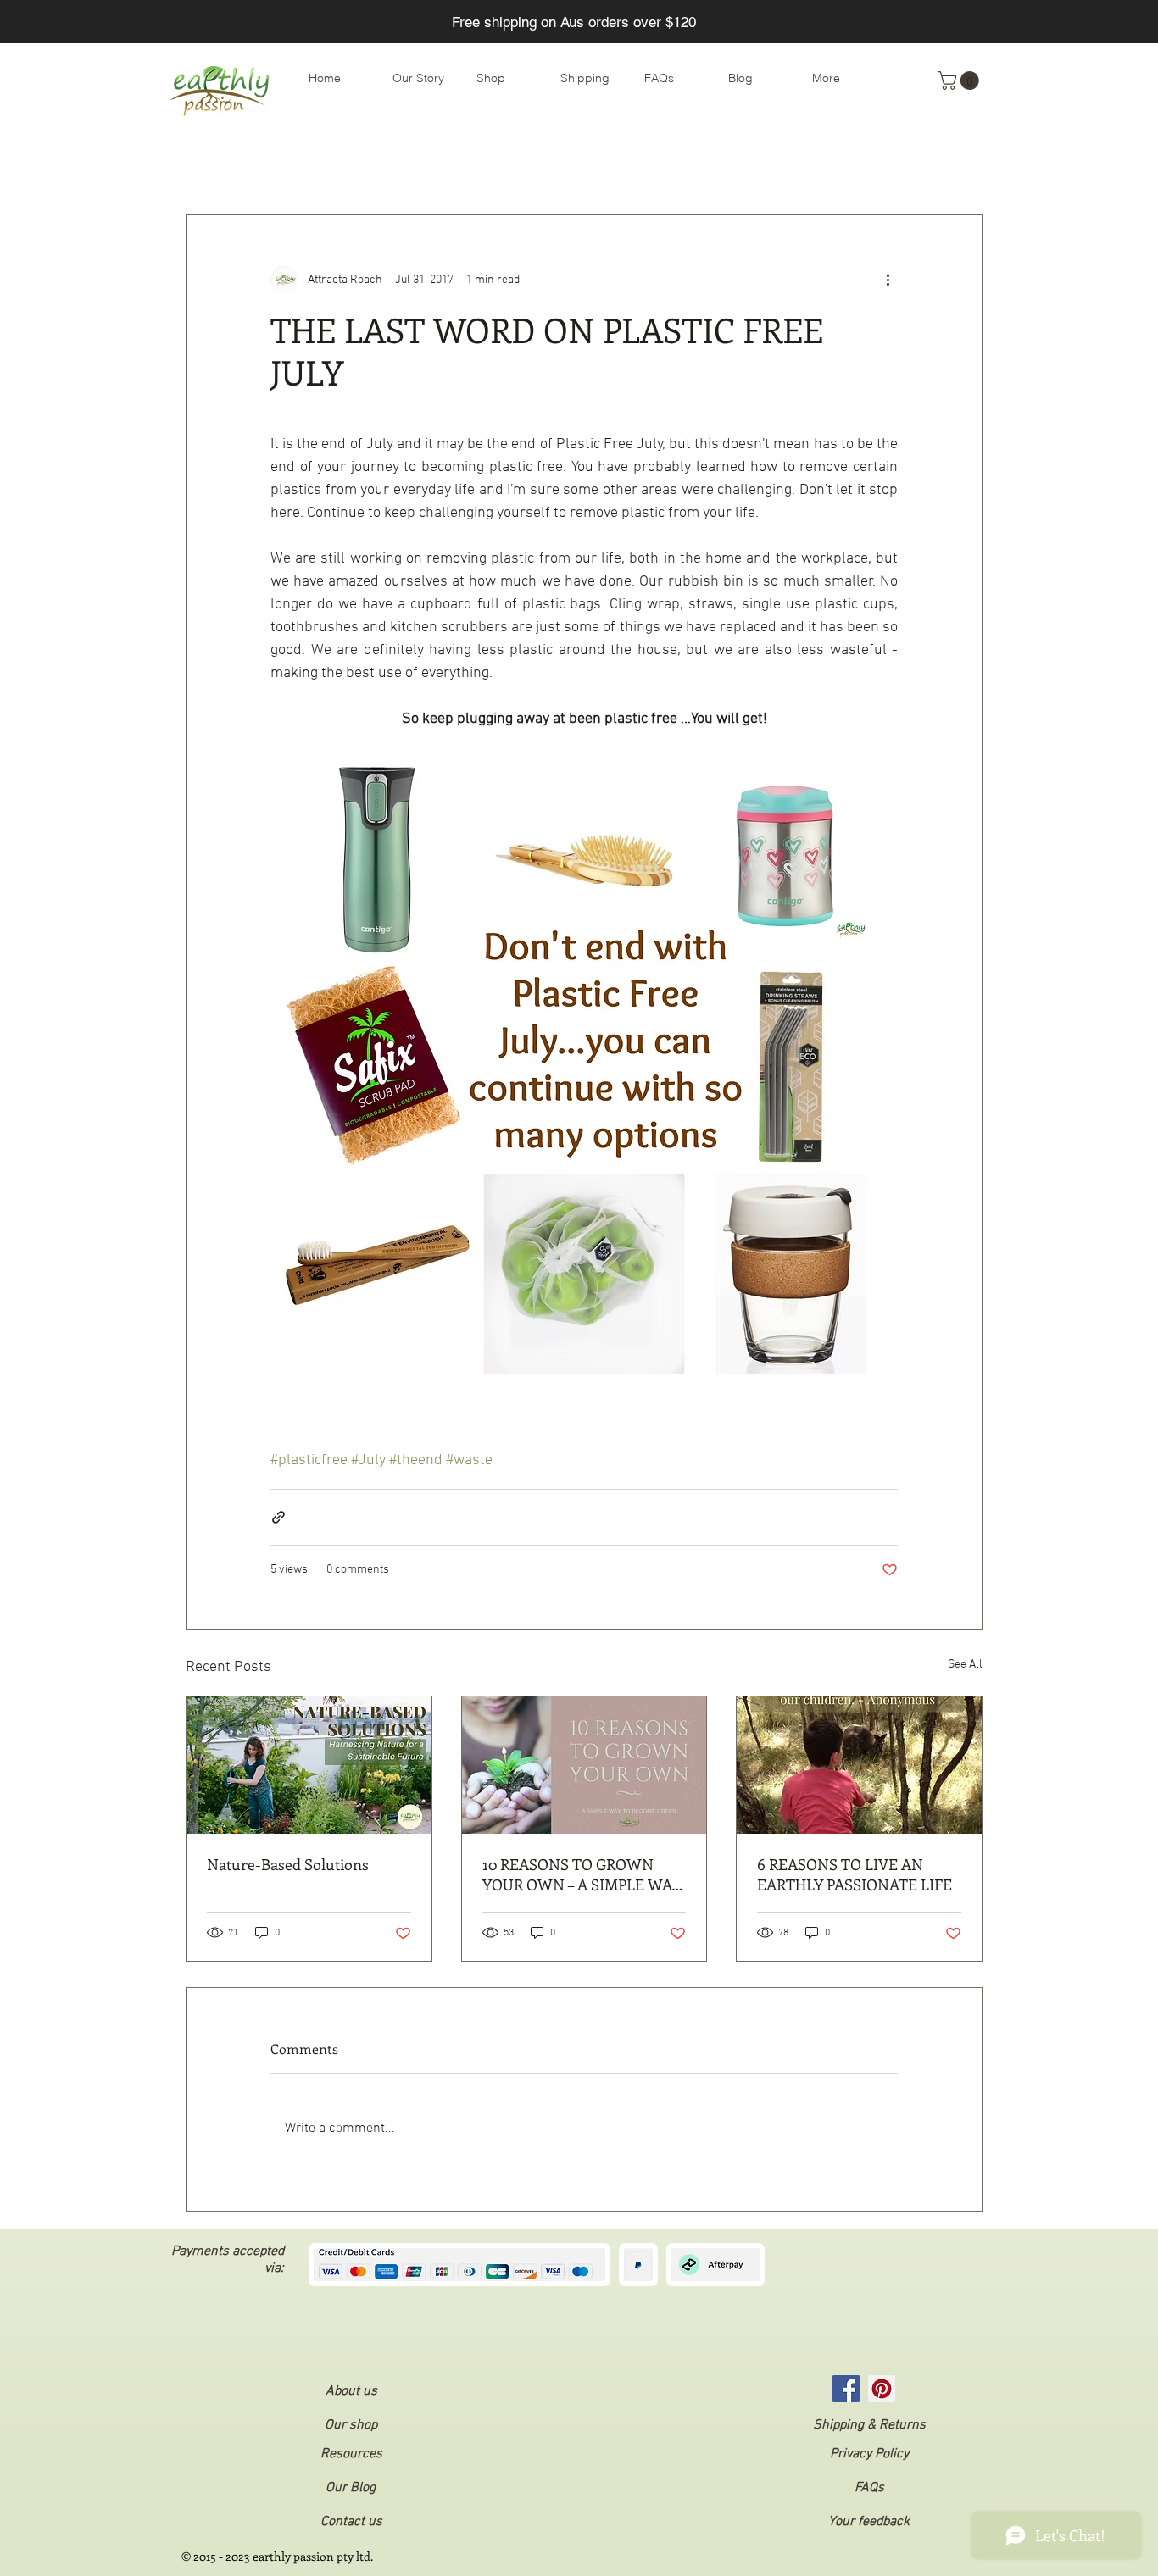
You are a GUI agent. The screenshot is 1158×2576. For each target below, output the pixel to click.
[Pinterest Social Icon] (882, 2389)
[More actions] (888, 280)
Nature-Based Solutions (288, 1864)
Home (681, 164)
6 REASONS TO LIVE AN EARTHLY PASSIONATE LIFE (855, 1874)
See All (965, 1665)
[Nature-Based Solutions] (309, 1765)
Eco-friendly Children (573, 164)
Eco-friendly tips (313, 164)
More (819, 164)
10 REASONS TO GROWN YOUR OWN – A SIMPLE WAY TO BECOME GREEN (582, 1874)
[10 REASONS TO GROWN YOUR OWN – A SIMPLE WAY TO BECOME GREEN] (585, 1765)
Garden (752, 164)
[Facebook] (846, 2389)
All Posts (210, 164)
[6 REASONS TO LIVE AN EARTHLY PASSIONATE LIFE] (859, 1765)
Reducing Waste (437, 164)
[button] (960, 80)
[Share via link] (278, 1517)
